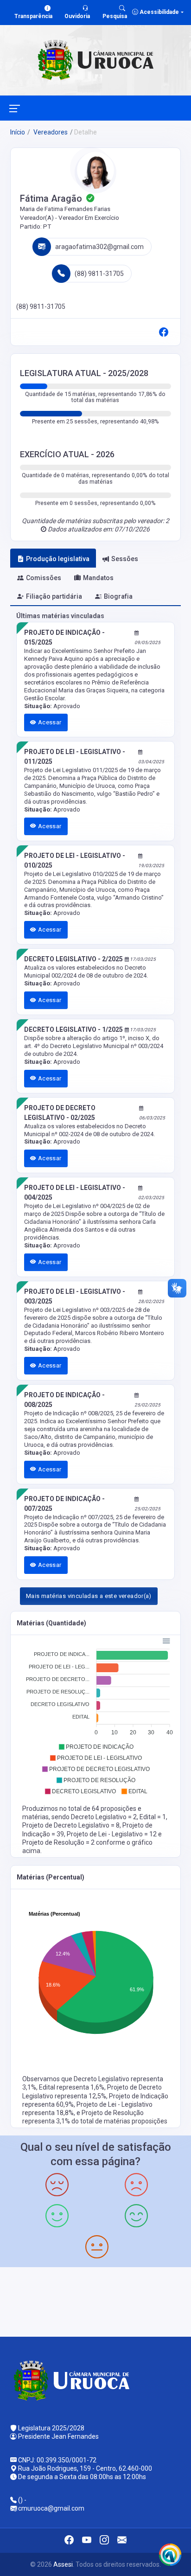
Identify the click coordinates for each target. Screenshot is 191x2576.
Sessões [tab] (125, 559)
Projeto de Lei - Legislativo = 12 (112, 1834)
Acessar (49, 722)
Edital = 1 (153, 1817)
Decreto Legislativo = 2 (104, 1817)
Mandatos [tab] (98, 578)
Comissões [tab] (44, 578)
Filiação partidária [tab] (54, 596)
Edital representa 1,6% (72, 2087)
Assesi (63, 2564)
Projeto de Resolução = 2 (59, 1842)
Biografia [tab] (118, 596)
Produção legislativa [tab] (58, 559)
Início (18, 132)
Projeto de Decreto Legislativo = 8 (71, 1825)
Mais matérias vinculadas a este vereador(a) (89, 1596)
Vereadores (50, 132)
